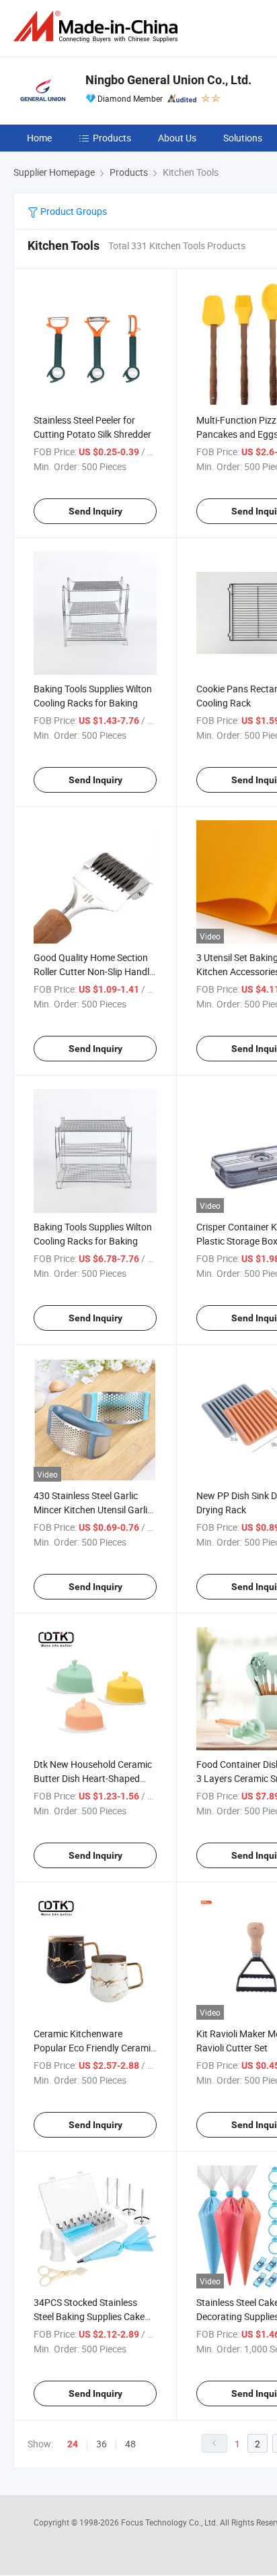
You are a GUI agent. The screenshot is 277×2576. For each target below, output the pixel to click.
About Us (177, 138)
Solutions (243, 138)
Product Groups (73, 211)
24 (73, 2444)
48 (130, 2444)
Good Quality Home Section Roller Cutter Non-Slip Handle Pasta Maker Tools (94, 971)
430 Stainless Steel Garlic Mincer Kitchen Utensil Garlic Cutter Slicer (93, 1510)
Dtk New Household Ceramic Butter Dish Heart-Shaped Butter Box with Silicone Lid (93, 1778)
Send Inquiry (95, 511)
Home (39, 138)
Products (112, 138)
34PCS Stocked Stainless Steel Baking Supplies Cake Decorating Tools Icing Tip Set (95, 2316)
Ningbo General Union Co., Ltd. (168, 80)
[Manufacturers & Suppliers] (98, 27)
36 (102, 2444)
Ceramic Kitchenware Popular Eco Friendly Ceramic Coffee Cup (94, 2048)
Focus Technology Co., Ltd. (170, 2522)
